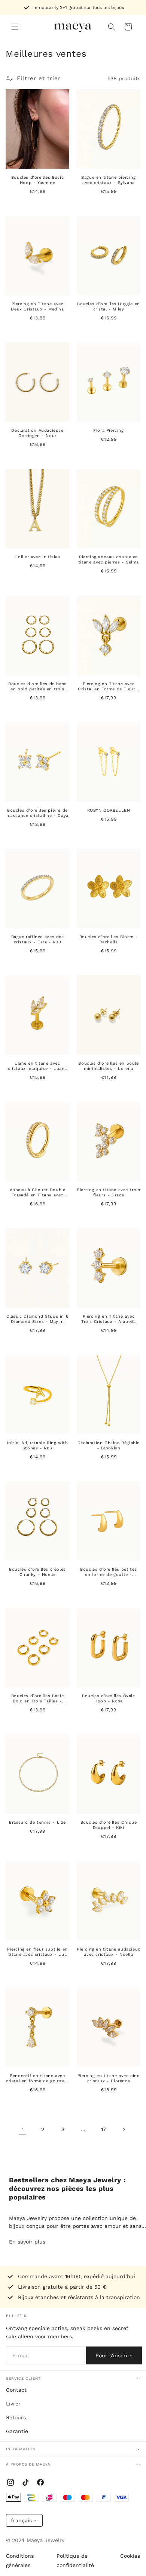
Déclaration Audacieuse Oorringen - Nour (37, 433)
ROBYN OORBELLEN (109, 810)
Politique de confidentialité (75, 2561)
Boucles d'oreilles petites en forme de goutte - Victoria (109, 1572)
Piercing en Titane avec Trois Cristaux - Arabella (109, 1319)
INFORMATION (21, 2449)
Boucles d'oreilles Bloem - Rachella (109, 939)
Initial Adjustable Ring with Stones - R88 (38, 1445)
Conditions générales (20, 2561)
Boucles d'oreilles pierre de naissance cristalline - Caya (37, 813)
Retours (16, 2417)
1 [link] (23, 2129)
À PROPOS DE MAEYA (28, 2464)
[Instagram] (10, 2482)
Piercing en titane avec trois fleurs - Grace (108, 1192)
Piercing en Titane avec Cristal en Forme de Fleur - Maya (108, 686)
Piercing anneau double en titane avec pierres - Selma (109, 560)
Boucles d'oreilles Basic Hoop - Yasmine (37, 180)
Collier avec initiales (37, 557)
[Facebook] (40, 2482)
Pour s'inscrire (114, 2355)
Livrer (13, 2404)
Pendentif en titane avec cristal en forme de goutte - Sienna (37, 2078)
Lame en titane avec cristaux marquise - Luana (37, 1066)
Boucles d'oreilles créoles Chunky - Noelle (37, 1572)
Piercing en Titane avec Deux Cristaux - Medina (37, 307)
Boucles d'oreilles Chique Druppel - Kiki (109, 1825)
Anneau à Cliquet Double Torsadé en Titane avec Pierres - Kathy (38, 1192)
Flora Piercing (108, 430)
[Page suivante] (124, 2130)
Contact (16, 2390)
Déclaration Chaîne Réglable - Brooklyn (109, 1445)
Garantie (17, 2431)
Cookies (130, 2556)
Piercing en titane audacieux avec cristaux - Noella (109, 1951)
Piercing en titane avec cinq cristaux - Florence (109, 2078)
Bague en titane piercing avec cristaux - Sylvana (108, 180)
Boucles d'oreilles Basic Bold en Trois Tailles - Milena (37, 1699)
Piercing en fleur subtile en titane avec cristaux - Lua (37, 1951)
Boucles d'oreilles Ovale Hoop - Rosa (108, 1698)
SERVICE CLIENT (23, 2378)
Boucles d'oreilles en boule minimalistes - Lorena (108, 1066)
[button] (15, 27)
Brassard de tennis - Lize (37, 1822)
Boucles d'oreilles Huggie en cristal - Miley (109, 307)
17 (104, 2129)
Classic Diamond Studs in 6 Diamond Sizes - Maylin (38, 1319)
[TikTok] (25, 2482)
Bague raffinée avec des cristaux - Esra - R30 (38, 939)
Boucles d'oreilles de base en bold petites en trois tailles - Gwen (37, 686)
